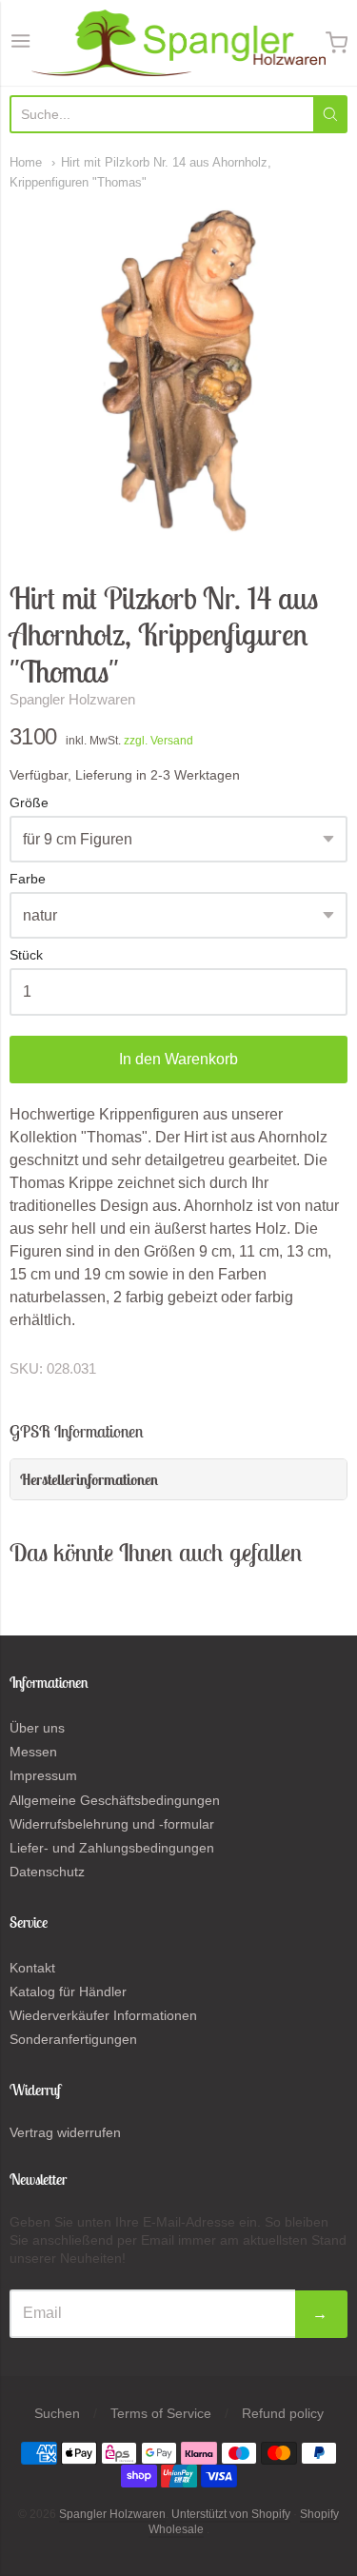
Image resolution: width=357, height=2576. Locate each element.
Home (26, 162)
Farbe (28, 879)
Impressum (43, 1775)
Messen (33, 1752)
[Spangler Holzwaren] (178, 43)
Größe (29, 803)
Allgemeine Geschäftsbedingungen (115, 1800)
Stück (26, 955)
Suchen (57, 2413)
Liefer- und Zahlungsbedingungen (112, 1848)
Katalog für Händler (68, 1991)
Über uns (37, 1728)
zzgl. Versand (159, 741)
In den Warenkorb (178, 1059)
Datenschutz (47, 1872)
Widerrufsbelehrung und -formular (112, 1824)
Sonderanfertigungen (73, 2039)
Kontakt (32, 1968)
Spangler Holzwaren (72, 699)
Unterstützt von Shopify (231, 2514)
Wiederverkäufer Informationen (103, 2015)
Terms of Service (161, 2413)
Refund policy (283, 2413)
